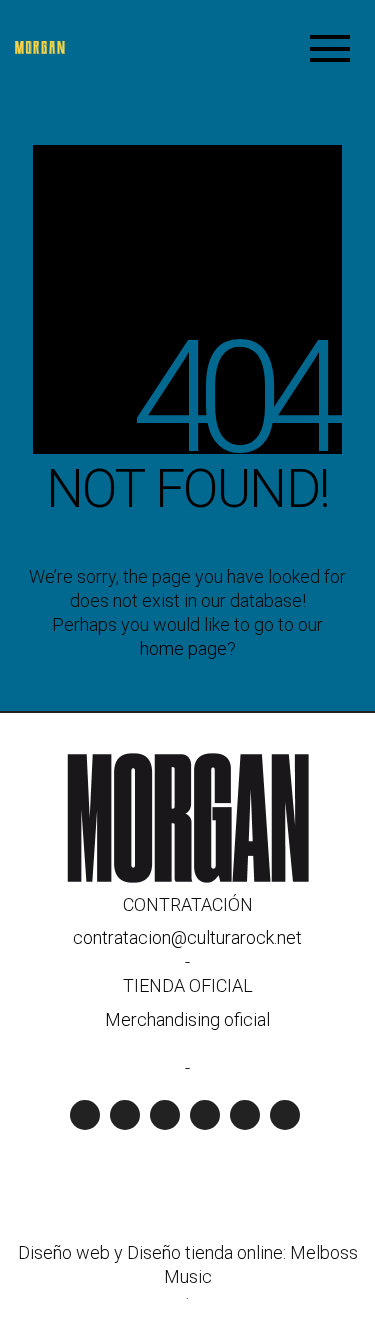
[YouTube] (125, 1115)
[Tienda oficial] (245, 1115)
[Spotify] (85, 1115)
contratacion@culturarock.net (187, 937)
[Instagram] (165, 1115)
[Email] (285, 1115)
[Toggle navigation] (330, 47)
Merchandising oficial (187, 1019)
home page (183, 648)
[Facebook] (205, 1115)
